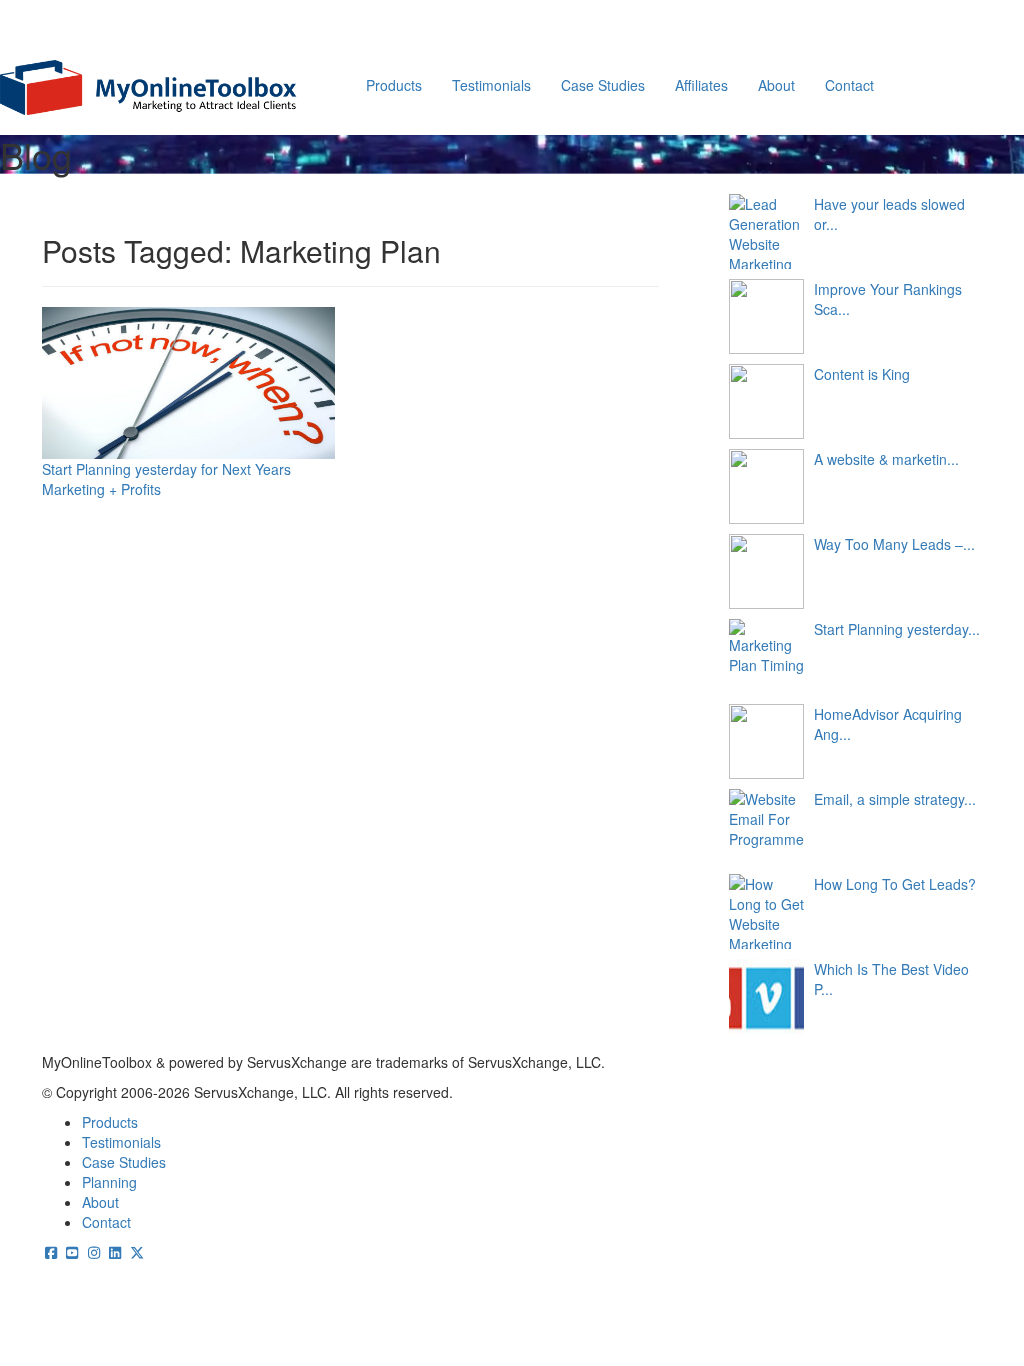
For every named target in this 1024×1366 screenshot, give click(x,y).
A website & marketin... (886, 459)
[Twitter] (137, 1252)
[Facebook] (51, 1252)
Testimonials (491, 85)
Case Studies (603, 85)
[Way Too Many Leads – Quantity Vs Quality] (766, 571)
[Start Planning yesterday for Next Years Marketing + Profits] (766, 656)
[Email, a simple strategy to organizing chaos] (766, 826)
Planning (109, 1182)
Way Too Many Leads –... (894, 544)
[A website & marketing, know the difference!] (766, 486)
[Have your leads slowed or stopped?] (766, 231)
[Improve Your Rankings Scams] (766, 316)
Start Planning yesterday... (897, 629)
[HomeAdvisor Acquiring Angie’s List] (766, 741)
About (776, 85)
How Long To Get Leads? (895, 884)
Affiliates (701, 85)
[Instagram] (94, 1252)
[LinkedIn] (116, 1252)
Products (394, 85)
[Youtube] (73, 1252)
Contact (849, 85)
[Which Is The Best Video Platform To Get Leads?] (766, 996)
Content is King (862, 374)
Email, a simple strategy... (895, 799)
